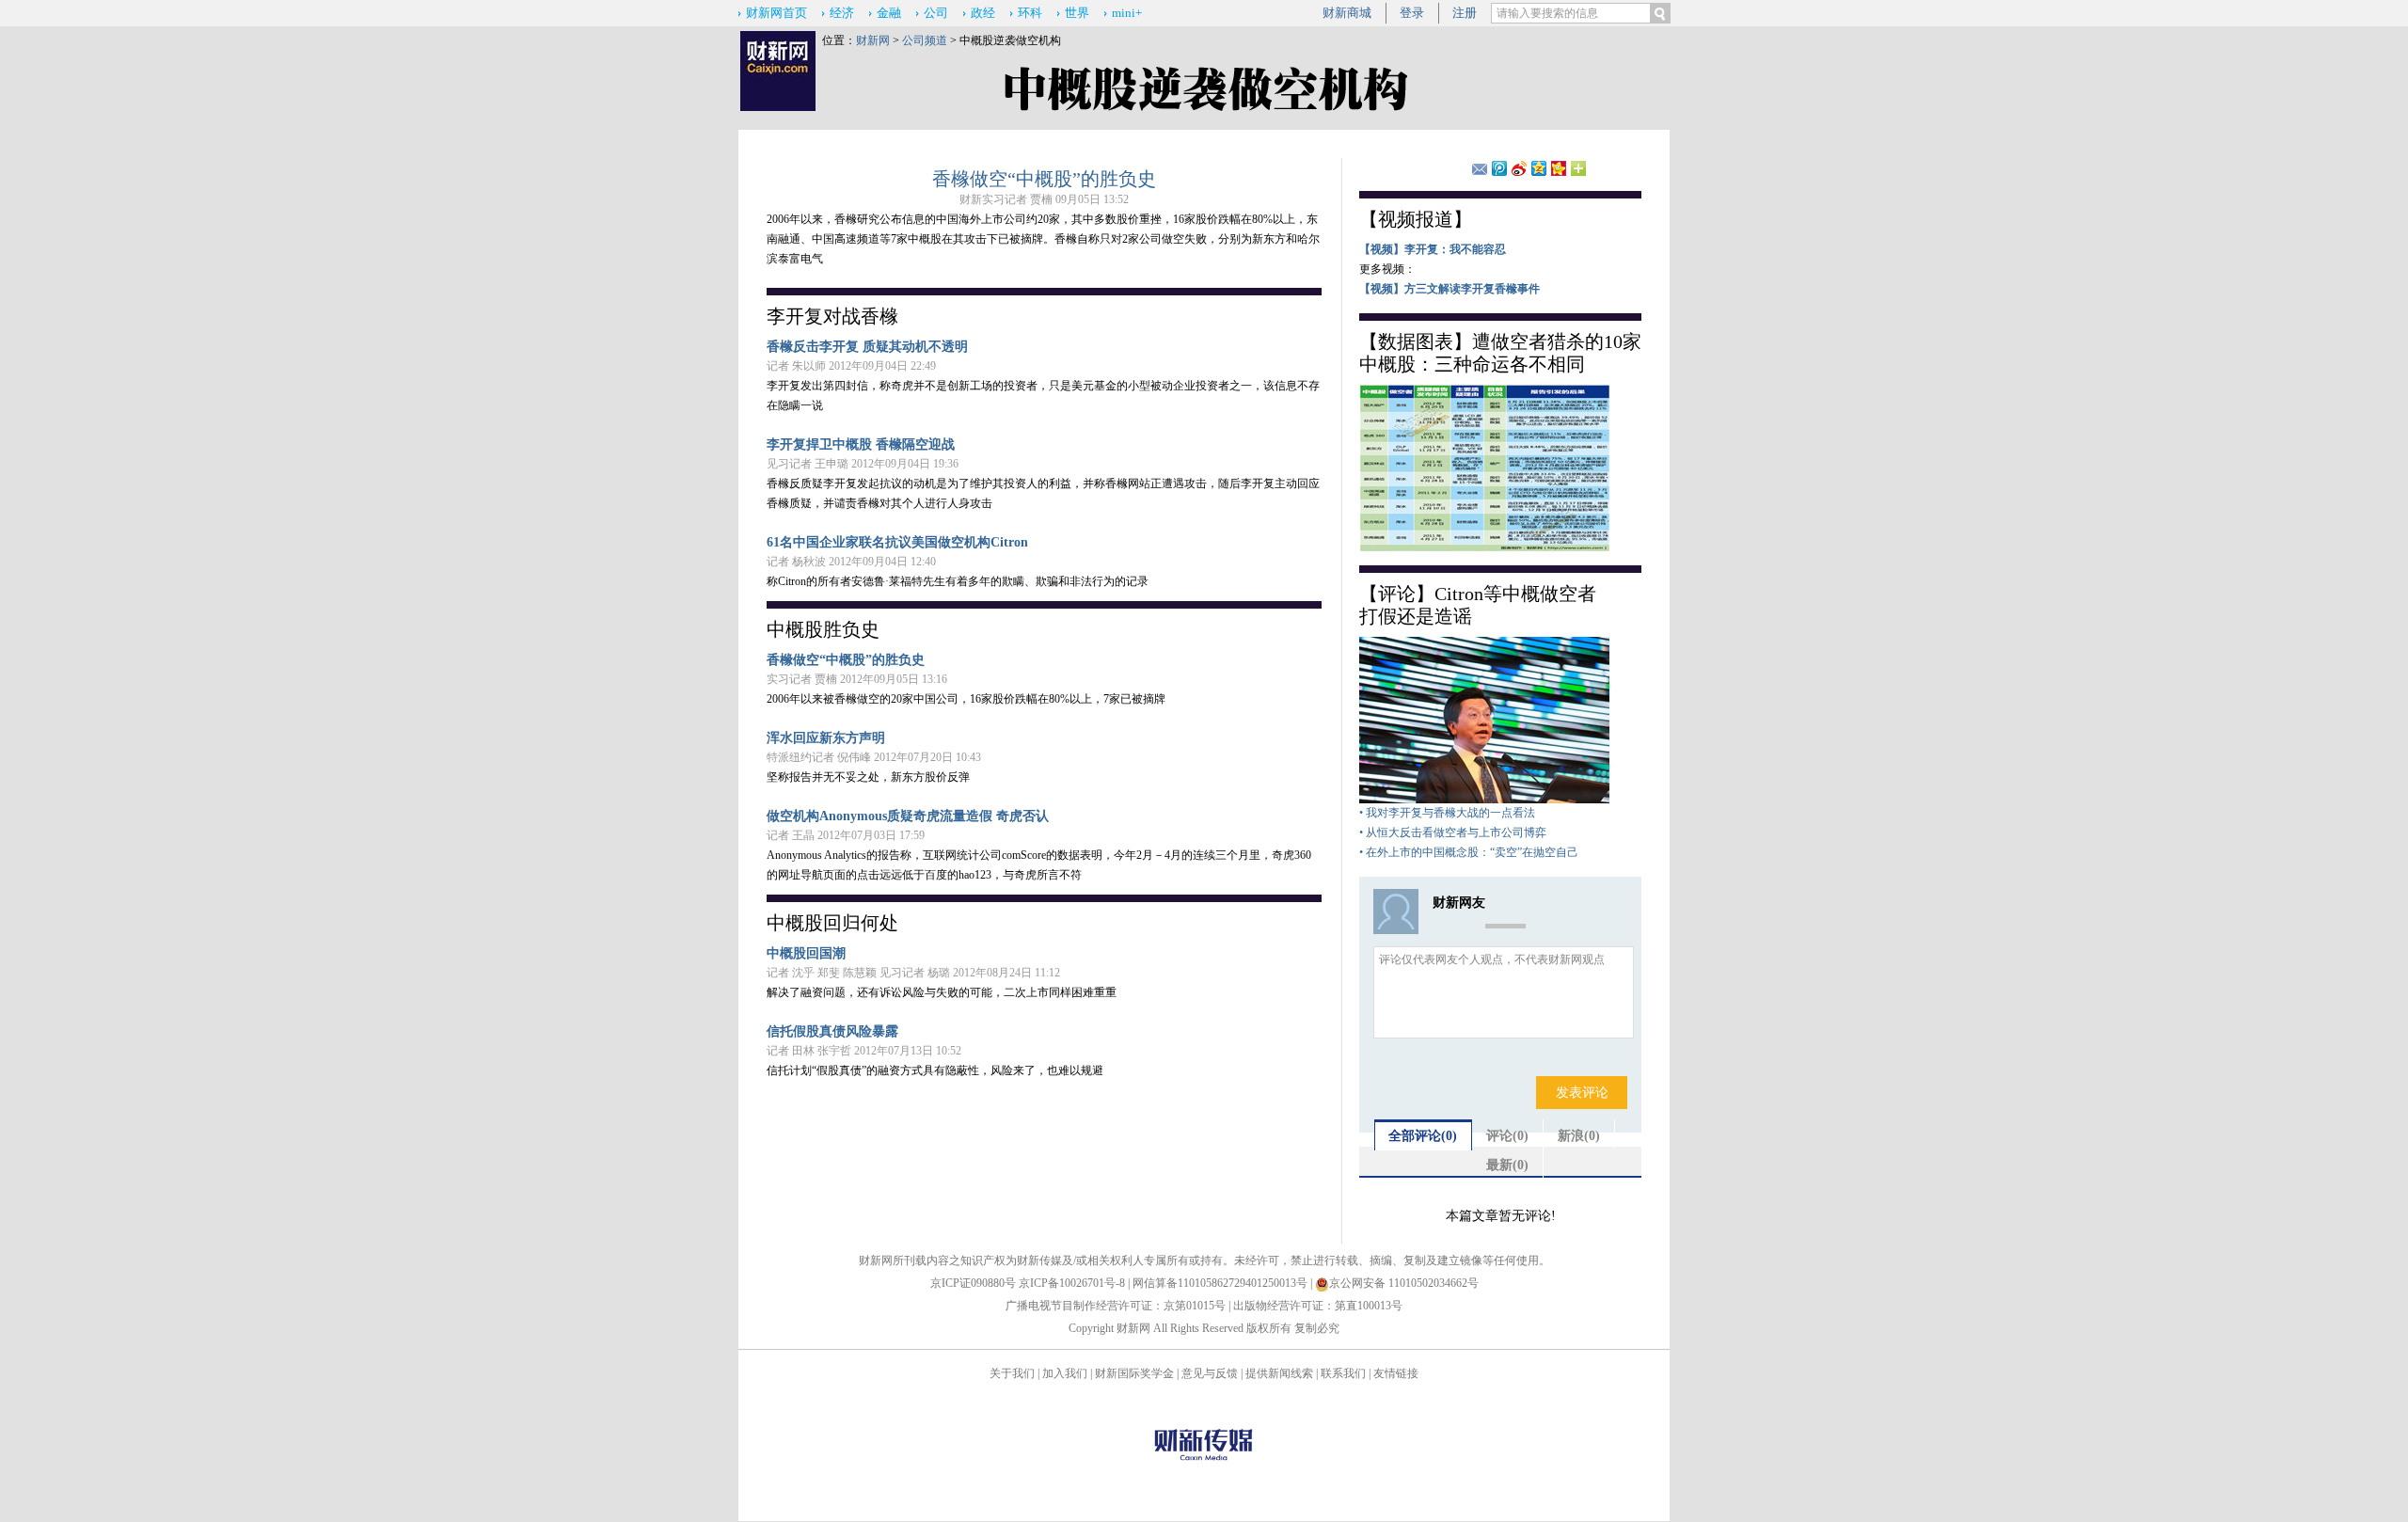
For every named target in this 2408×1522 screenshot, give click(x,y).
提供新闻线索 (1279, 1373)
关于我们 (1012, 1373)
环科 (1030, 13)
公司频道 (925, 40)
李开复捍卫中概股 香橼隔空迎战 (861, 444)
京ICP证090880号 (973, 1283)
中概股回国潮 (806, 953)
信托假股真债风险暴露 (832, 1031)
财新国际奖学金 (1134, 1373)
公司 (936, 13)
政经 (983, 13)
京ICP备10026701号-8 (1073, 1283)
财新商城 (1347, 13)
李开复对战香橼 (832, 316)
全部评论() (1423, 1136)
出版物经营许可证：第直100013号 (1318, 1306)
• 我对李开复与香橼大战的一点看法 (1447, 813)
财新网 (873, 40)
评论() (1507, 1136)
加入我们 (1065, 1373)
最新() (1507, 1165)
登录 (1412, 13)
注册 (1465, 13)
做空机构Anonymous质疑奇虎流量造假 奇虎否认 (908, 816)
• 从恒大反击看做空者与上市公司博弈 (1453, 832)
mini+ (1127, 13)
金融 (889, 13)
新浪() (1579, 1136)
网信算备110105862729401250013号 (1221, 1283)
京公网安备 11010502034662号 (1404, 1283)
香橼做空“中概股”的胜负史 (1044, 179)
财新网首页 (776, 13)
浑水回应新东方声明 (826, 738)
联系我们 (1343, 1373)
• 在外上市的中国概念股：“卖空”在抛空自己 (1469, 852)
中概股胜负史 (823, 629)
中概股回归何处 (832, 923)
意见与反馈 (1210, 1373)
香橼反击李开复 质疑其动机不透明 (867, 347)
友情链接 (1396, 1373)
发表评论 (1582, 1093)
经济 (842, 13)
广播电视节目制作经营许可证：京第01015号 (1116, 1306)
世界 (1077, 13)
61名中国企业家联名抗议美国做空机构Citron (897, 542)
